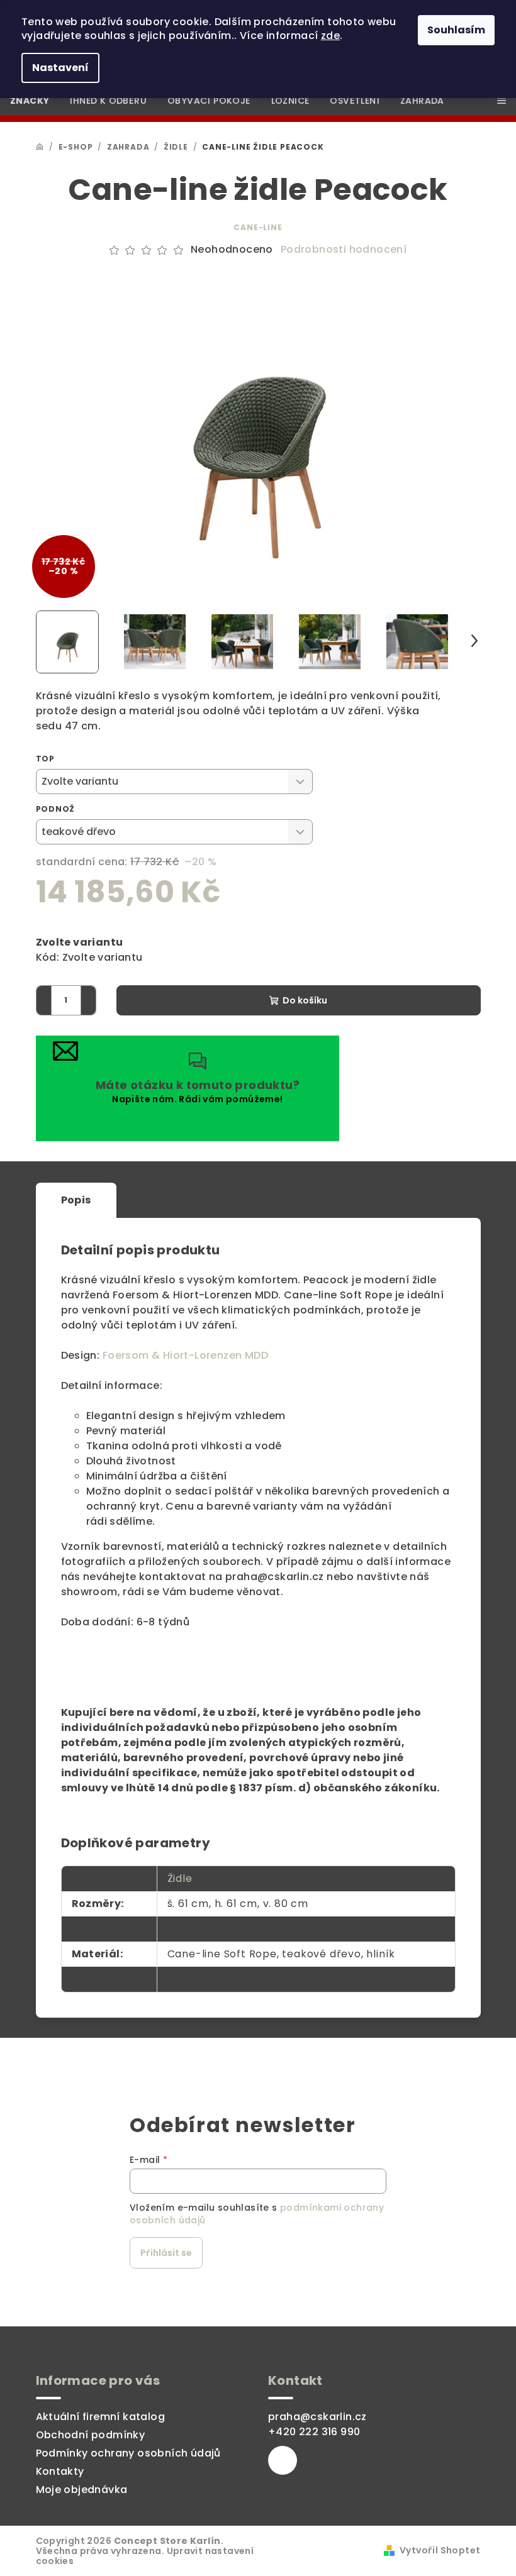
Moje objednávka (82, 2490)
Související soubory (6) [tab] (206, 1200)
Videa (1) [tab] (345, 1200)
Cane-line (258, 227)
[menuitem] (30, 101)
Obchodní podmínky (91, 2435)
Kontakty (60, 2471)
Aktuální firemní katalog (101, 2417)
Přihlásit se (166, 2253)
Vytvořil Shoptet (440, 2550)
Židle (180, 1878)
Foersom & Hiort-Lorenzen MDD (185, 1355)
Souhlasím (456, 30)
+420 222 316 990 (314, 2432)
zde (330, 36)
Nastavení (60, 68)
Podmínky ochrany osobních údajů (128, 2453)
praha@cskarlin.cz (317, 2417)
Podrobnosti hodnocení (344, 250)
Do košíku (305, 1000)
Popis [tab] (76, 1200)
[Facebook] (283, 2460)
